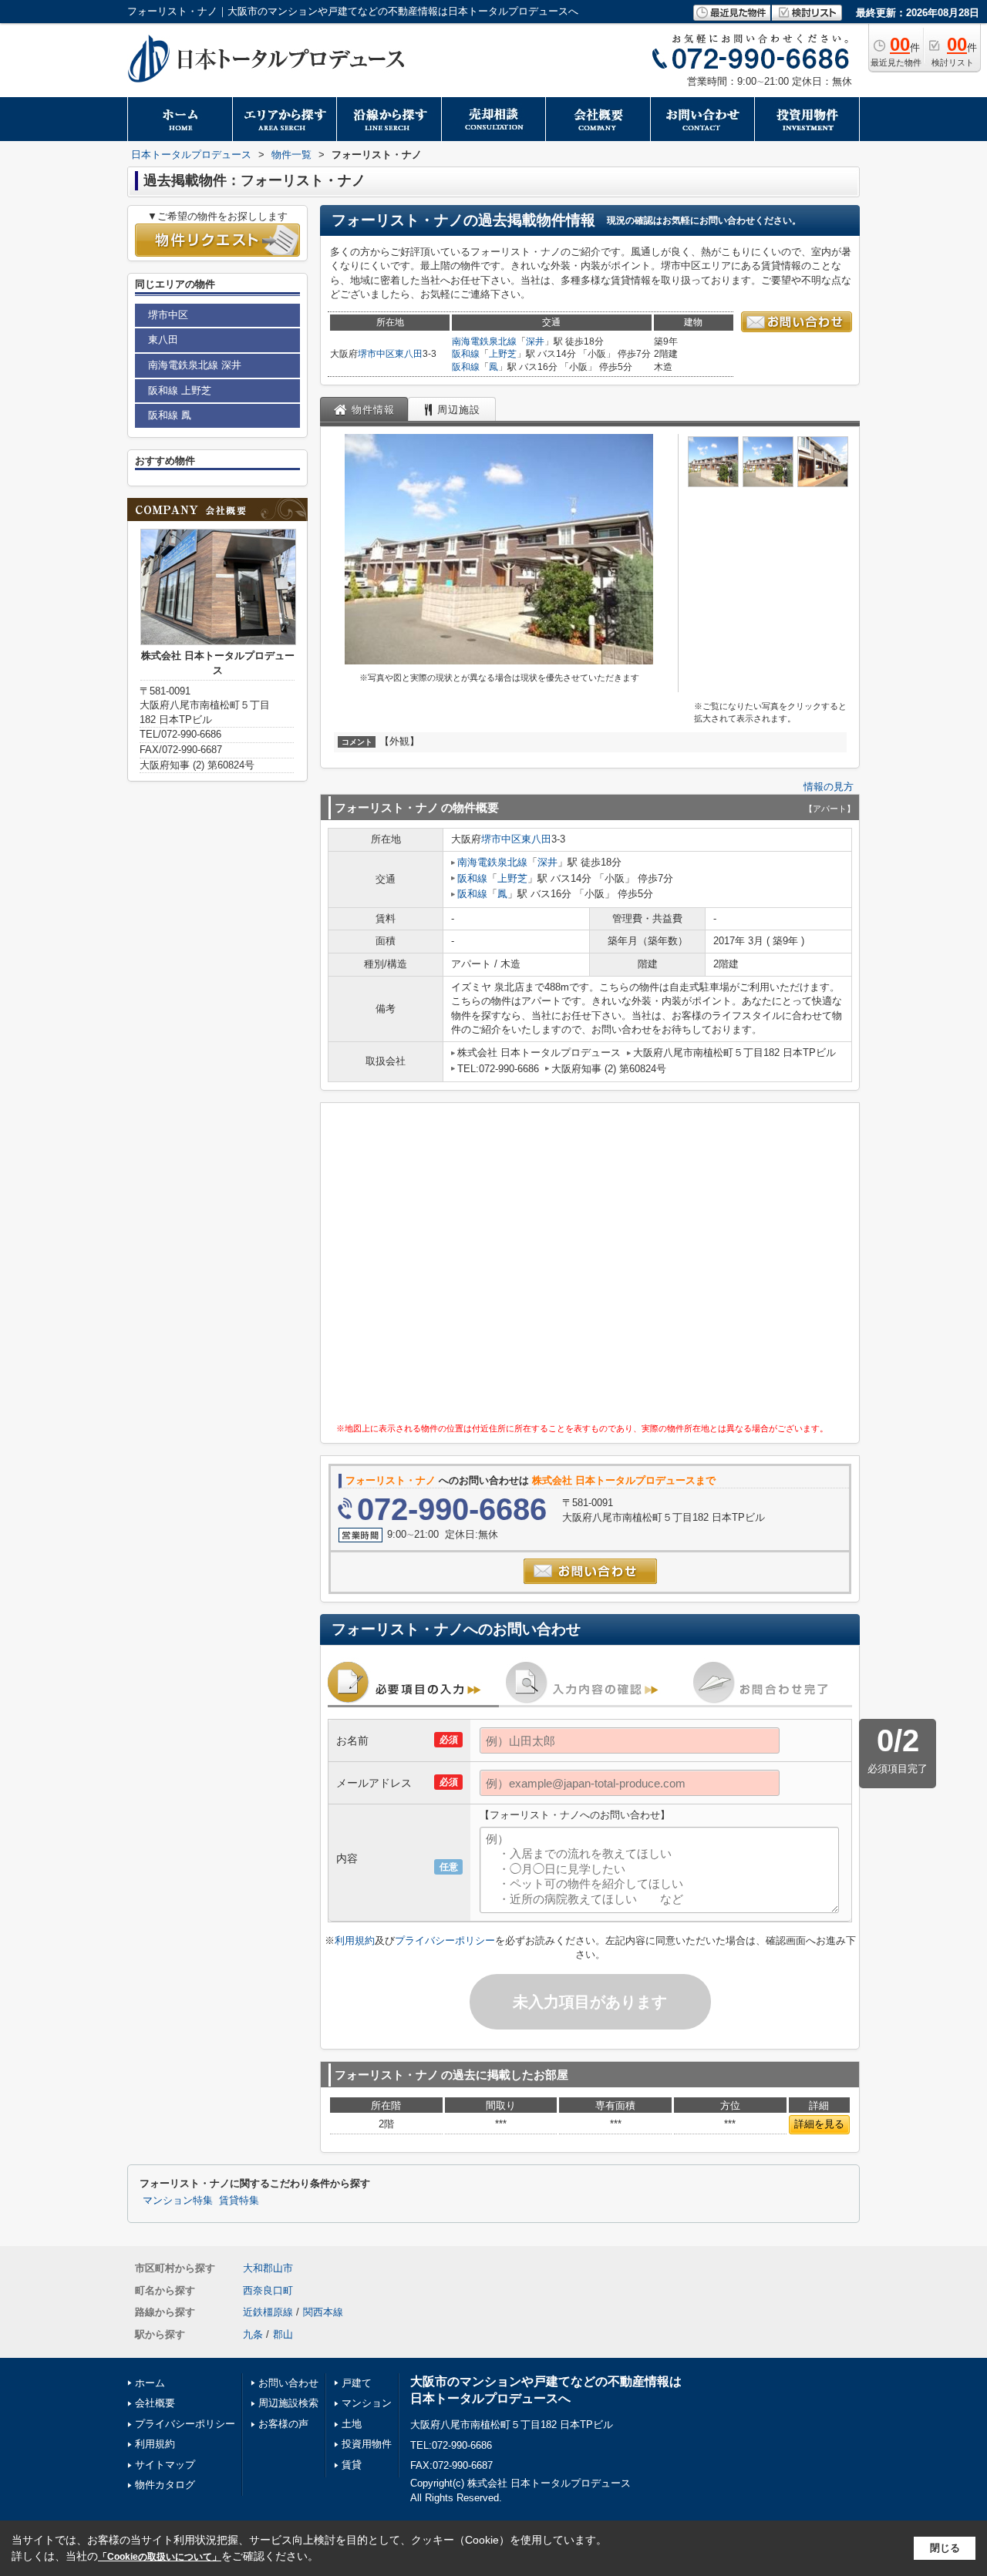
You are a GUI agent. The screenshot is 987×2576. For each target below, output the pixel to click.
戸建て (357, 2383)
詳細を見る (819, 2124)
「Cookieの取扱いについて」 (160, 2557)
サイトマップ (165, 2465)
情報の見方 (829, 787)
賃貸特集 (239, 2201)
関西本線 (323, 2312)
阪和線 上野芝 (180, 390)
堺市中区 (376, 354)
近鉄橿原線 (268, 2312)
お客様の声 (283, 2424)
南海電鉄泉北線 (484, 341)
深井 (535, 341)
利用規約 (355, 1940)
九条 (253, 2334)
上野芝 (503, 354)
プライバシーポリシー (445, 1940)
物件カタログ (165, 2485)
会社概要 (155, 2403)
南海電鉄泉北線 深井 (195, 365)
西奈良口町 (268, 2290)
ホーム (150, 2383)
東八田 (409, 354)
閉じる (945, 2548)
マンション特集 (178, 2201)
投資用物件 (367, 2444)
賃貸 (352, 2465)
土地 (352, 2424)
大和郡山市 (268, 2268)
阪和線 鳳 (170, 415)
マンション (367, 2403)
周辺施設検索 (288, 2403)
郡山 (283, 2334)
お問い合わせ (288, 2383)
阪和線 (466, 354)
